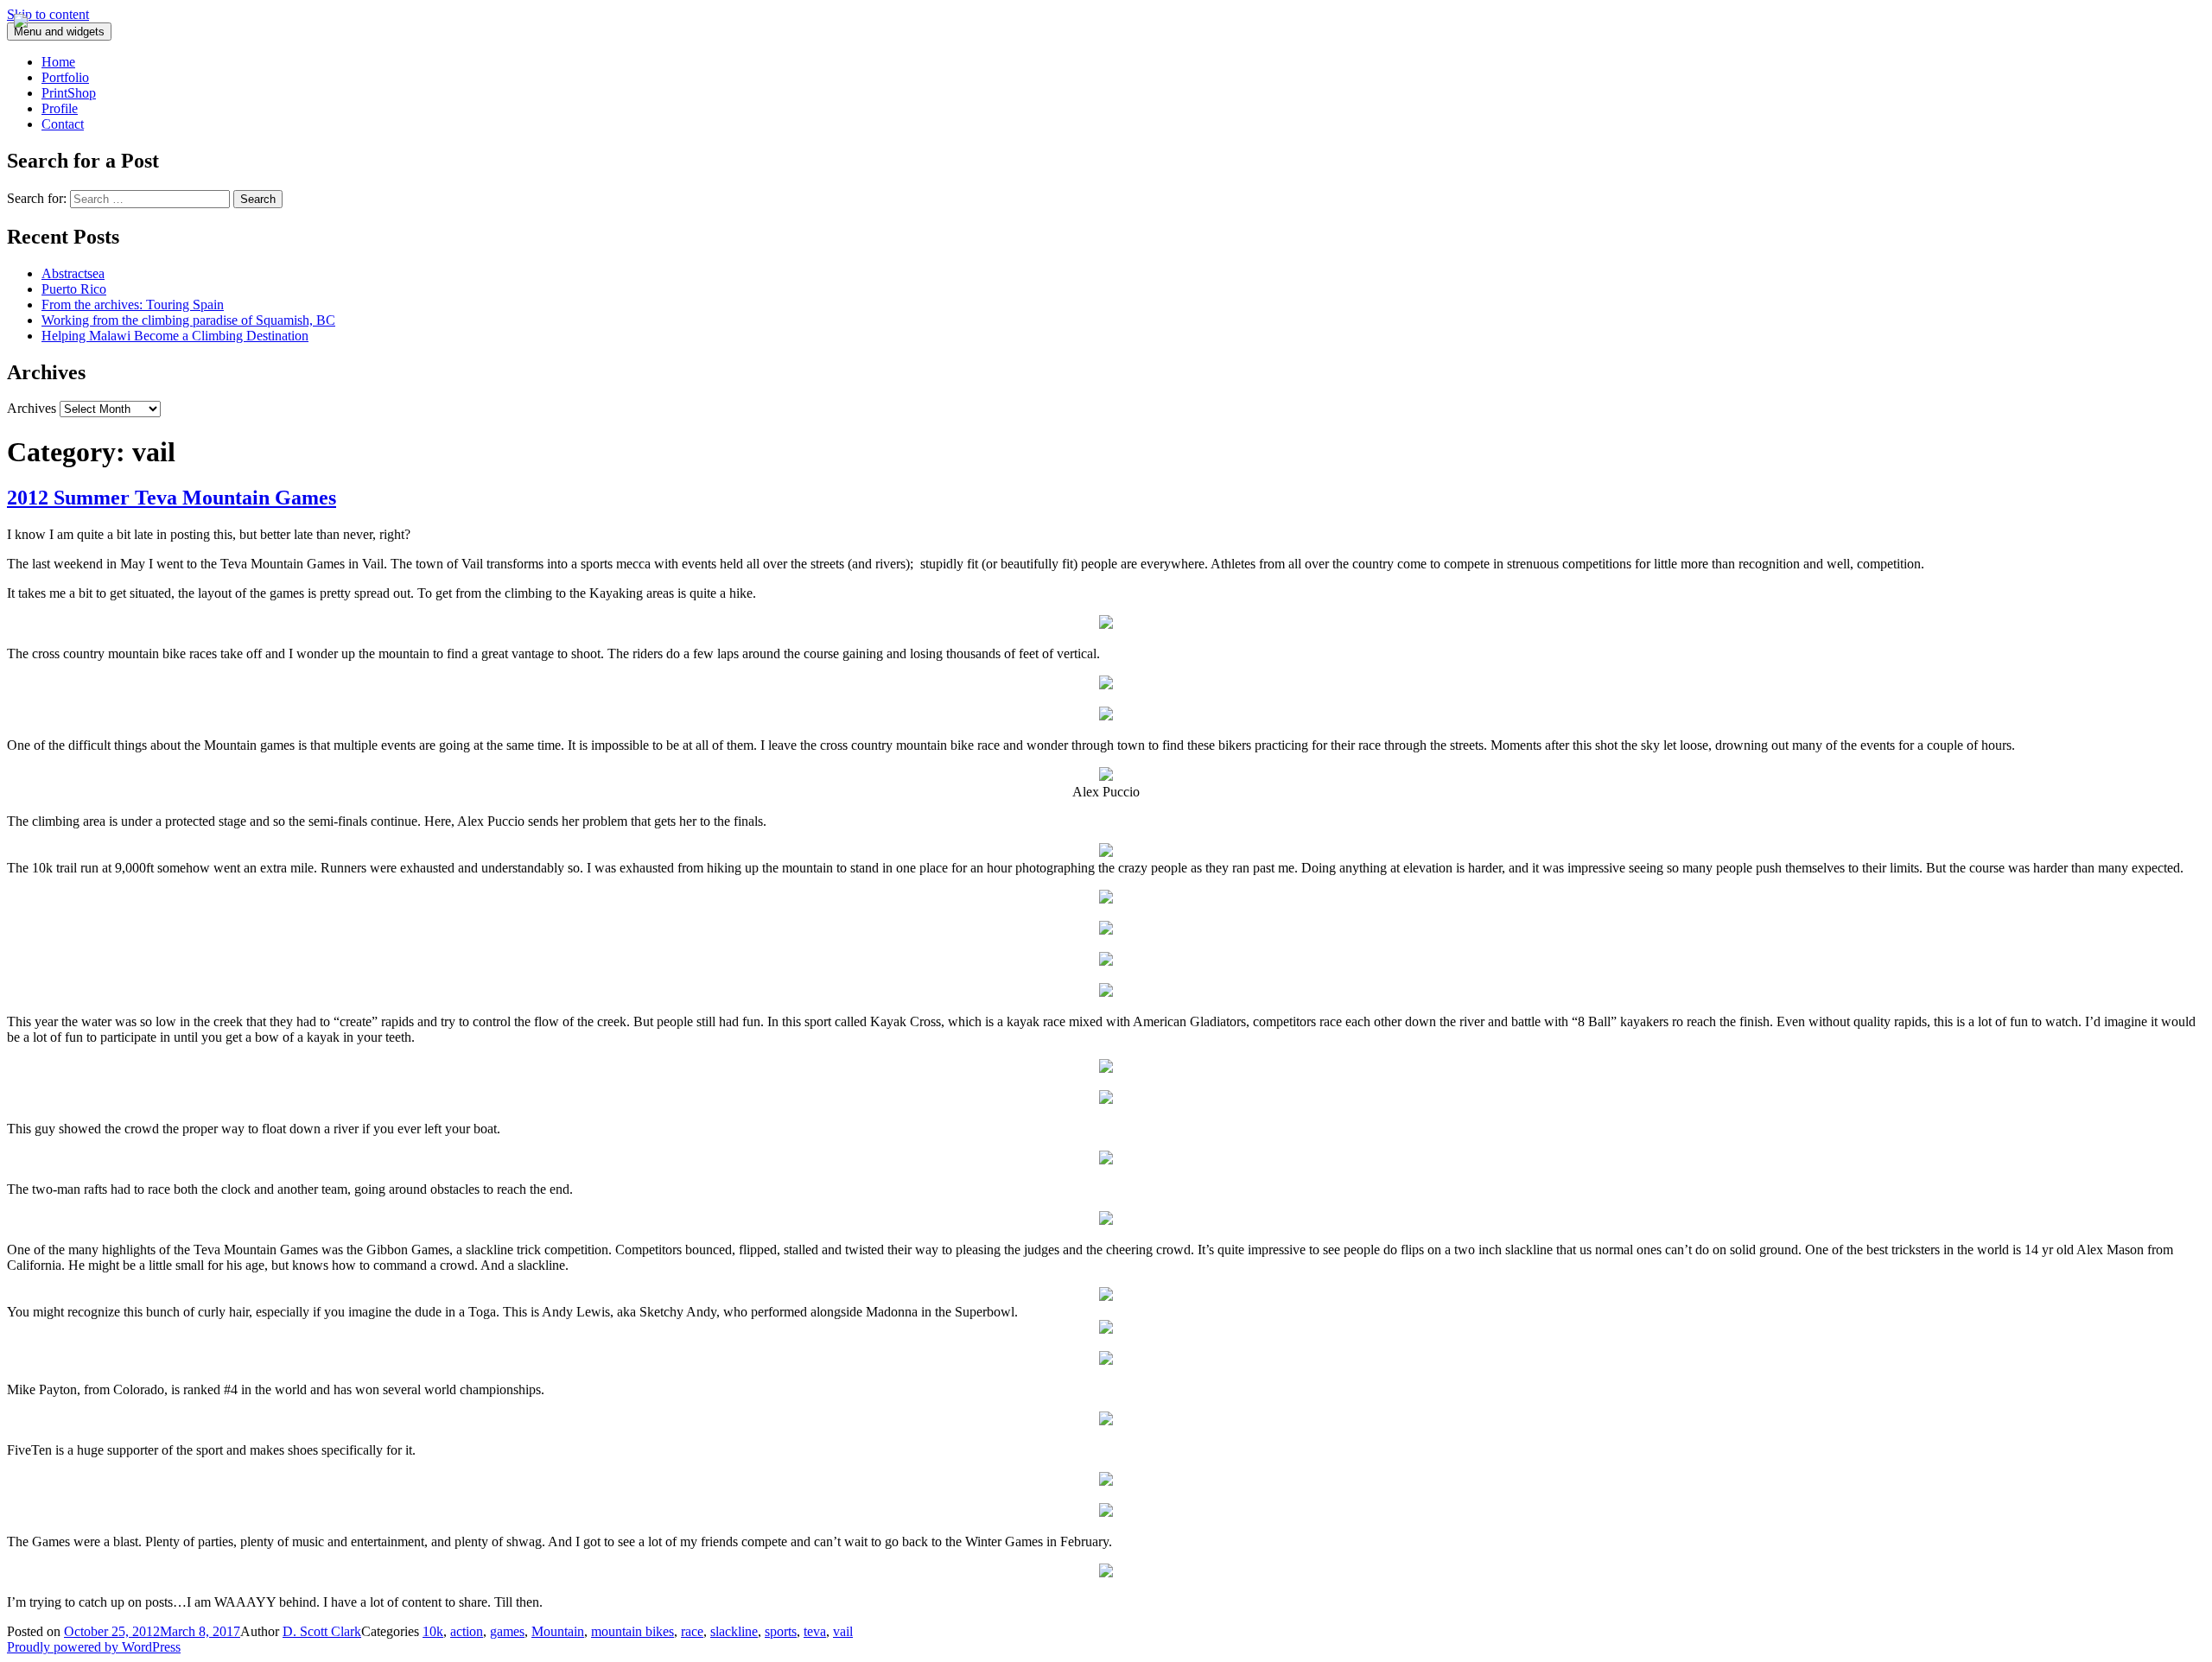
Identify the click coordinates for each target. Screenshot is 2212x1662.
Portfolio (65, 77)
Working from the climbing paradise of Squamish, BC (188, 320)
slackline (734, 1631)
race (692, 1631)
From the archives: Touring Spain (133, 304)
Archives (32, 408)
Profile (60, 108)
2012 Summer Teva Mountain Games (172, 498)
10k (433, 1631)
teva (815, 1631)
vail (843, 1631)
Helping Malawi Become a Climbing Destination (175, 336)
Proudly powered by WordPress (94, 1647)
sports (781, 1631)
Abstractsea (73, 273)
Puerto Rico (74, 289)
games (507, 1631)
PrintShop (69, 93)
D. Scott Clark (322, 1631)
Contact (63, 124)
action (467, 1631)
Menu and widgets (59, 32)
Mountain (558, 1631)
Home (58, 62)
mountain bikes (632, 1631)
